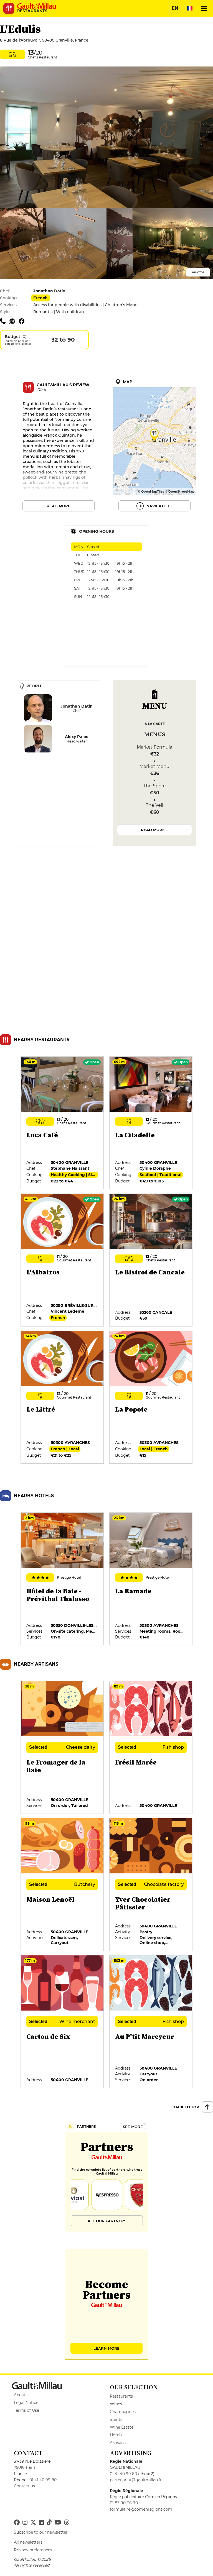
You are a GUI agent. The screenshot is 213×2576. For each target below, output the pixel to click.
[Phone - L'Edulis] (5, 321)
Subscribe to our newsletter (41, 2532)
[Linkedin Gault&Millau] (41, 2523)
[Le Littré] (62, 1397)
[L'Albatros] (62, 1260)
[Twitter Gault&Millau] (33, 2523)
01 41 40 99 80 (43, 2480)
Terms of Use (26, 2410)
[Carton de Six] (62, 2022)
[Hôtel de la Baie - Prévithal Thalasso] (62, 1579)
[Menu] (204, 8)
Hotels (116, 2435)
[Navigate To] (154, 447)
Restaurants (121, 2396)
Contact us (24, 2486)
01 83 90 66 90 (124, 2503)
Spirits (116, 2419)
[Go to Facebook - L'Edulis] (23, 321)
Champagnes (123, 2412)
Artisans (118, 2443)
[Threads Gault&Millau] (66, 2523)
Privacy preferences (33, 2550)
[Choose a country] (189, 8)
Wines (116, 2404)
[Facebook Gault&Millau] (17, 2523)
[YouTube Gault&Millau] (58, 2523)
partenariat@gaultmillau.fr (136, 2480)
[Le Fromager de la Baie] (62, 1748)
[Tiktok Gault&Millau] (49, 2523)
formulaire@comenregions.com (141, 2509)
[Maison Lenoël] (62, 1885)
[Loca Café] (62, 1123)
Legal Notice (26, 2403)
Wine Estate (122, 2427)
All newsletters (28, 2542)
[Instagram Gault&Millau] (25, 2523)
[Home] (37, 6)
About (20, 2395)
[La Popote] (151, 1397)
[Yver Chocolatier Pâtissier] (151, 1885)
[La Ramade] (151, 1579)
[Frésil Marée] (151, 1748)
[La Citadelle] (151, 1123)
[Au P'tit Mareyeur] (151, 2022)
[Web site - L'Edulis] (14, 321)
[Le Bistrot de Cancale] (151, 1260)
